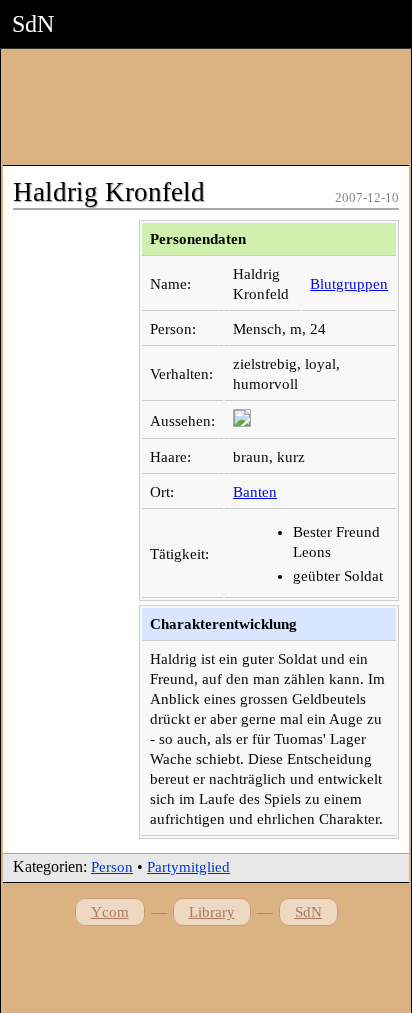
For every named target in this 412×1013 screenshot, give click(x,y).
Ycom (110, 912)
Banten (255, 492)
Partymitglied (188, 867)
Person (112, 867)
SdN (308, 912)
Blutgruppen (349, 284)
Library (212, 912)
